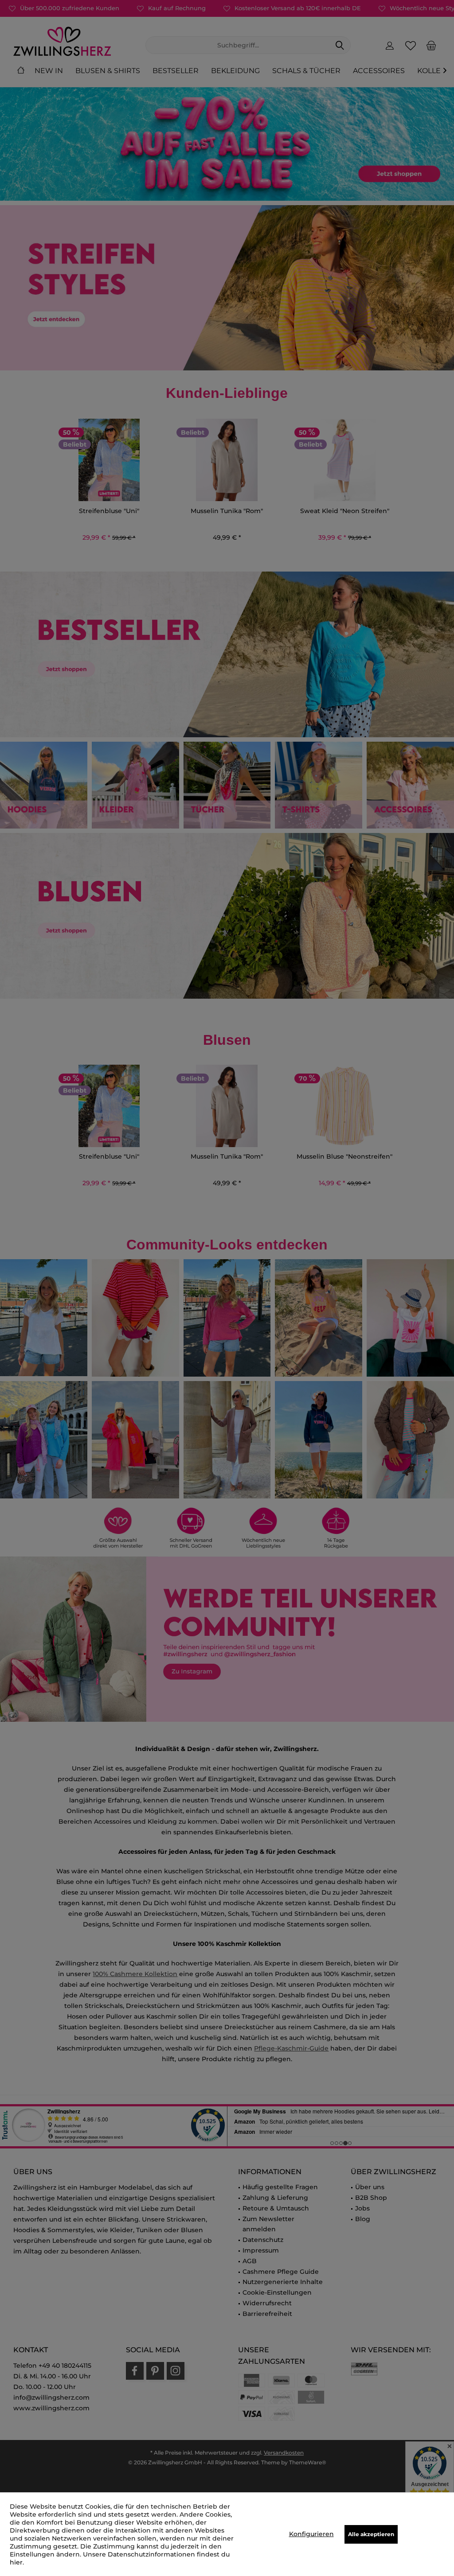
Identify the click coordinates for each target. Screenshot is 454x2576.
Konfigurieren (311, 2534)
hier (16, 2562)
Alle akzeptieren (371, 2534)
